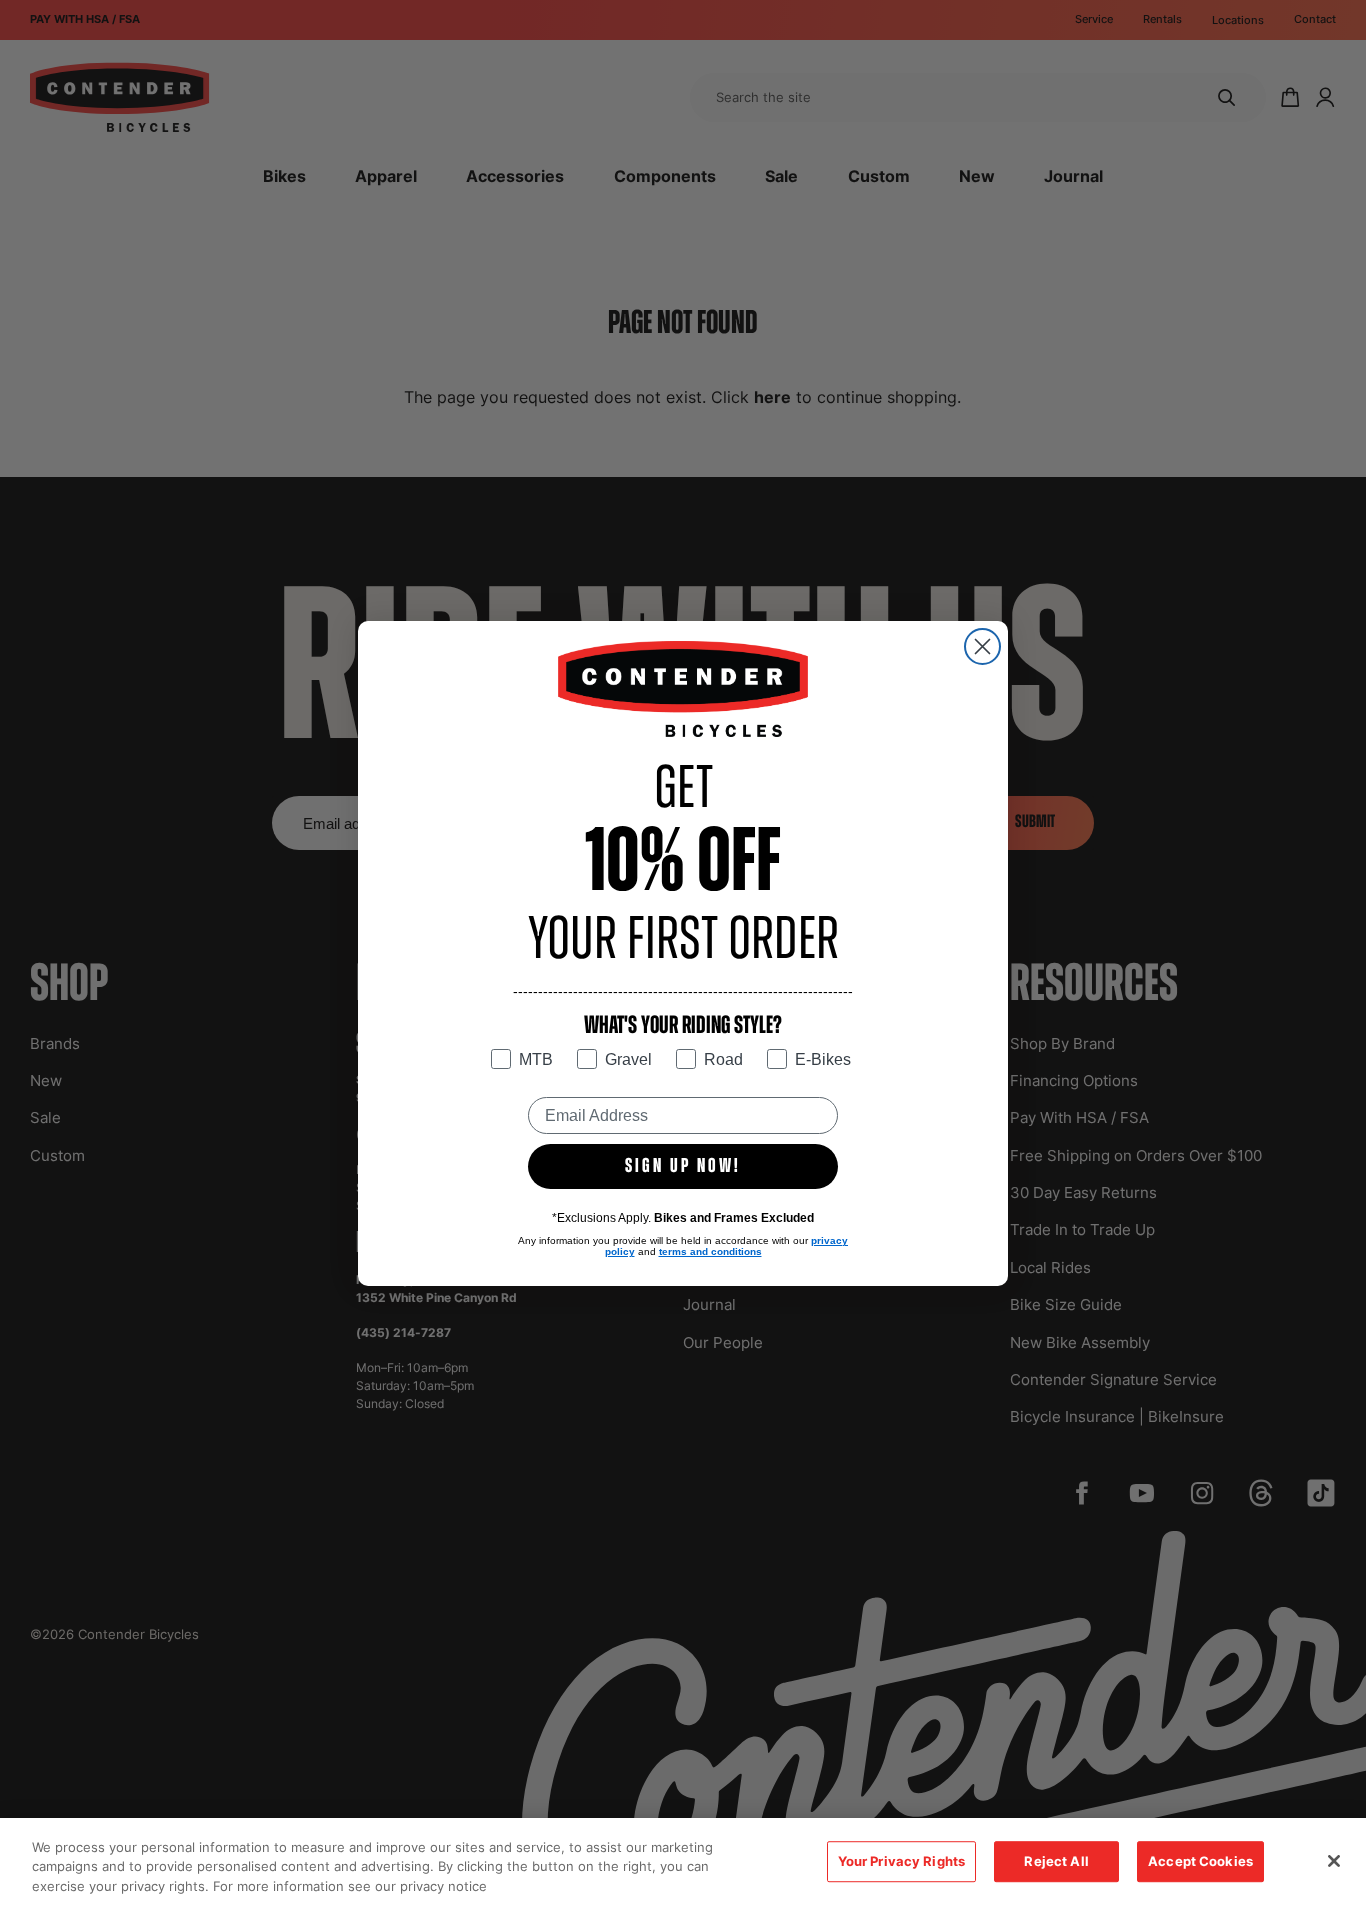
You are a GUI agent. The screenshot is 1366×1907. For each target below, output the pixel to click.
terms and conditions (710, 1251)
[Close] (1334, 1861)
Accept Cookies (1200, 1861)
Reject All (1056, 1861)
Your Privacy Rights (901, 1861)
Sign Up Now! (683, 1167)
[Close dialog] (982, 646)
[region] (683, 1862)
